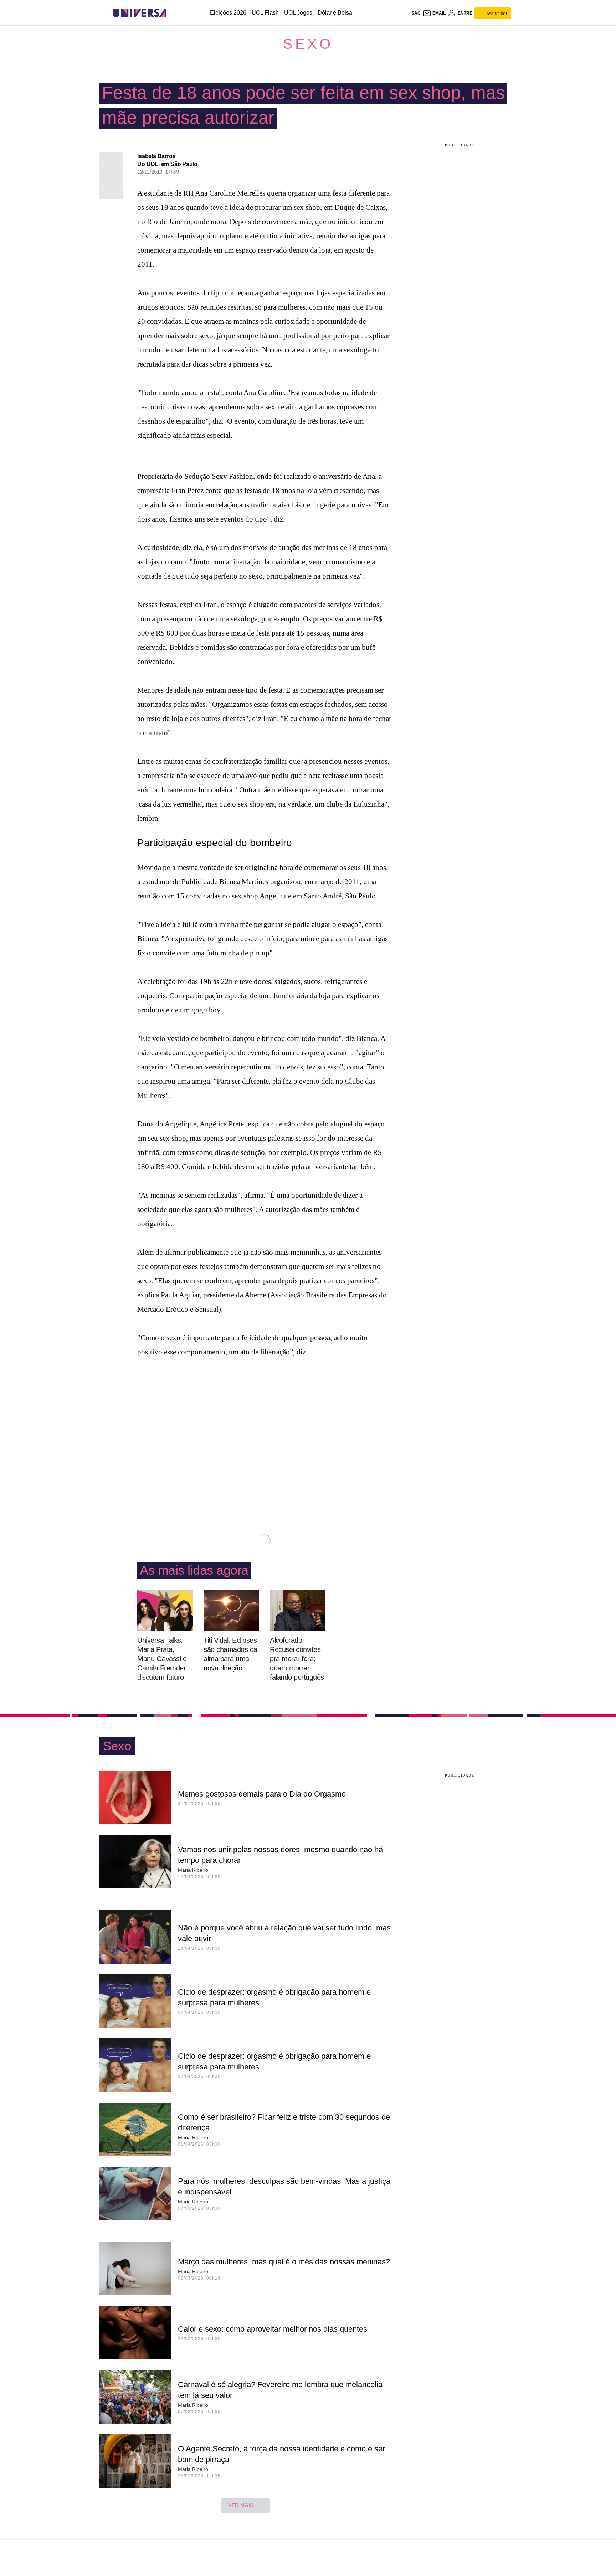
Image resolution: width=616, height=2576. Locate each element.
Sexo (308, 44)
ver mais (241, 2505)
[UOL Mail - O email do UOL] (434, 13)
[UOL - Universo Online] (173, 13)
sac (416, 13)
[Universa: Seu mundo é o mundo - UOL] (140, 13)
